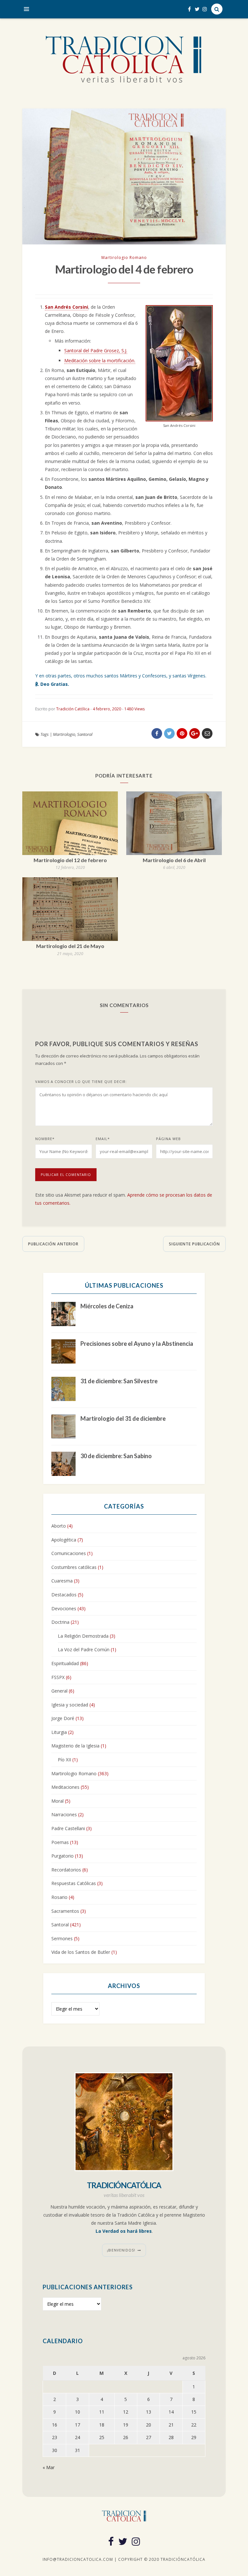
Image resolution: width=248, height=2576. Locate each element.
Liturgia (59, 1732)
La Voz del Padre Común (84, 1649)
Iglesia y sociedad (70, 1705)
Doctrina (60, 1622)
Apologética (64, 1540)
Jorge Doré (63, 1718)
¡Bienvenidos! (121, 2250)
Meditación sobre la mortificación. (100, 361)
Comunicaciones (69, 1553)
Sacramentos (65, 1911)
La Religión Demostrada (83, 1636)
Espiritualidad (65, 1663)
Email (103, 1139)
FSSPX (58, 1677)
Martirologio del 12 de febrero (70, 860)
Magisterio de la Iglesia (75, 1746)
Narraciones (64, 1814)
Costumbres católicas (74, 1567)
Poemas (60, 1842)
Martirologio (64, 734)
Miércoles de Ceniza (107, 1306)
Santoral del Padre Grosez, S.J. (96, 350)
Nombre (45, 1139)
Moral (57, 1801)
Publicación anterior (53, 1244)
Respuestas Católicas (74, 1883)
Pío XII (64, 1760)
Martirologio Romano (124, 258)
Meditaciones (65, 1787)
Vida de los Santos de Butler (81, 1952)
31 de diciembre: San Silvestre (119, 1381)
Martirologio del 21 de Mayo (70, 946)
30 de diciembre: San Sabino (116, 1456)
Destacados (64, 1595)
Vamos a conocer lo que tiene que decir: (81, 1082)
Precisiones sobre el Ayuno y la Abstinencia (137, 1344)
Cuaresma (62, 1581)
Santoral (85, 734)
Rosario (59, 1897)
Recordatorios (66, 1870)
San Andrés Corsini (67, 307)
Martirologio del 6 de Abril (174, 860)
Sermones (62, 1938)
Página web (168, 1139)
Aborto (59, 1526)
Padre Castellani (68, 1828)
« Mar (49, 2467)
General (59, 1691)
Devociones (64, 1608)
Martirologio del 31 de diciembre (123, 1418)
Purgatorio (62, 1856)
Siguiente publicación (194, 1244)
